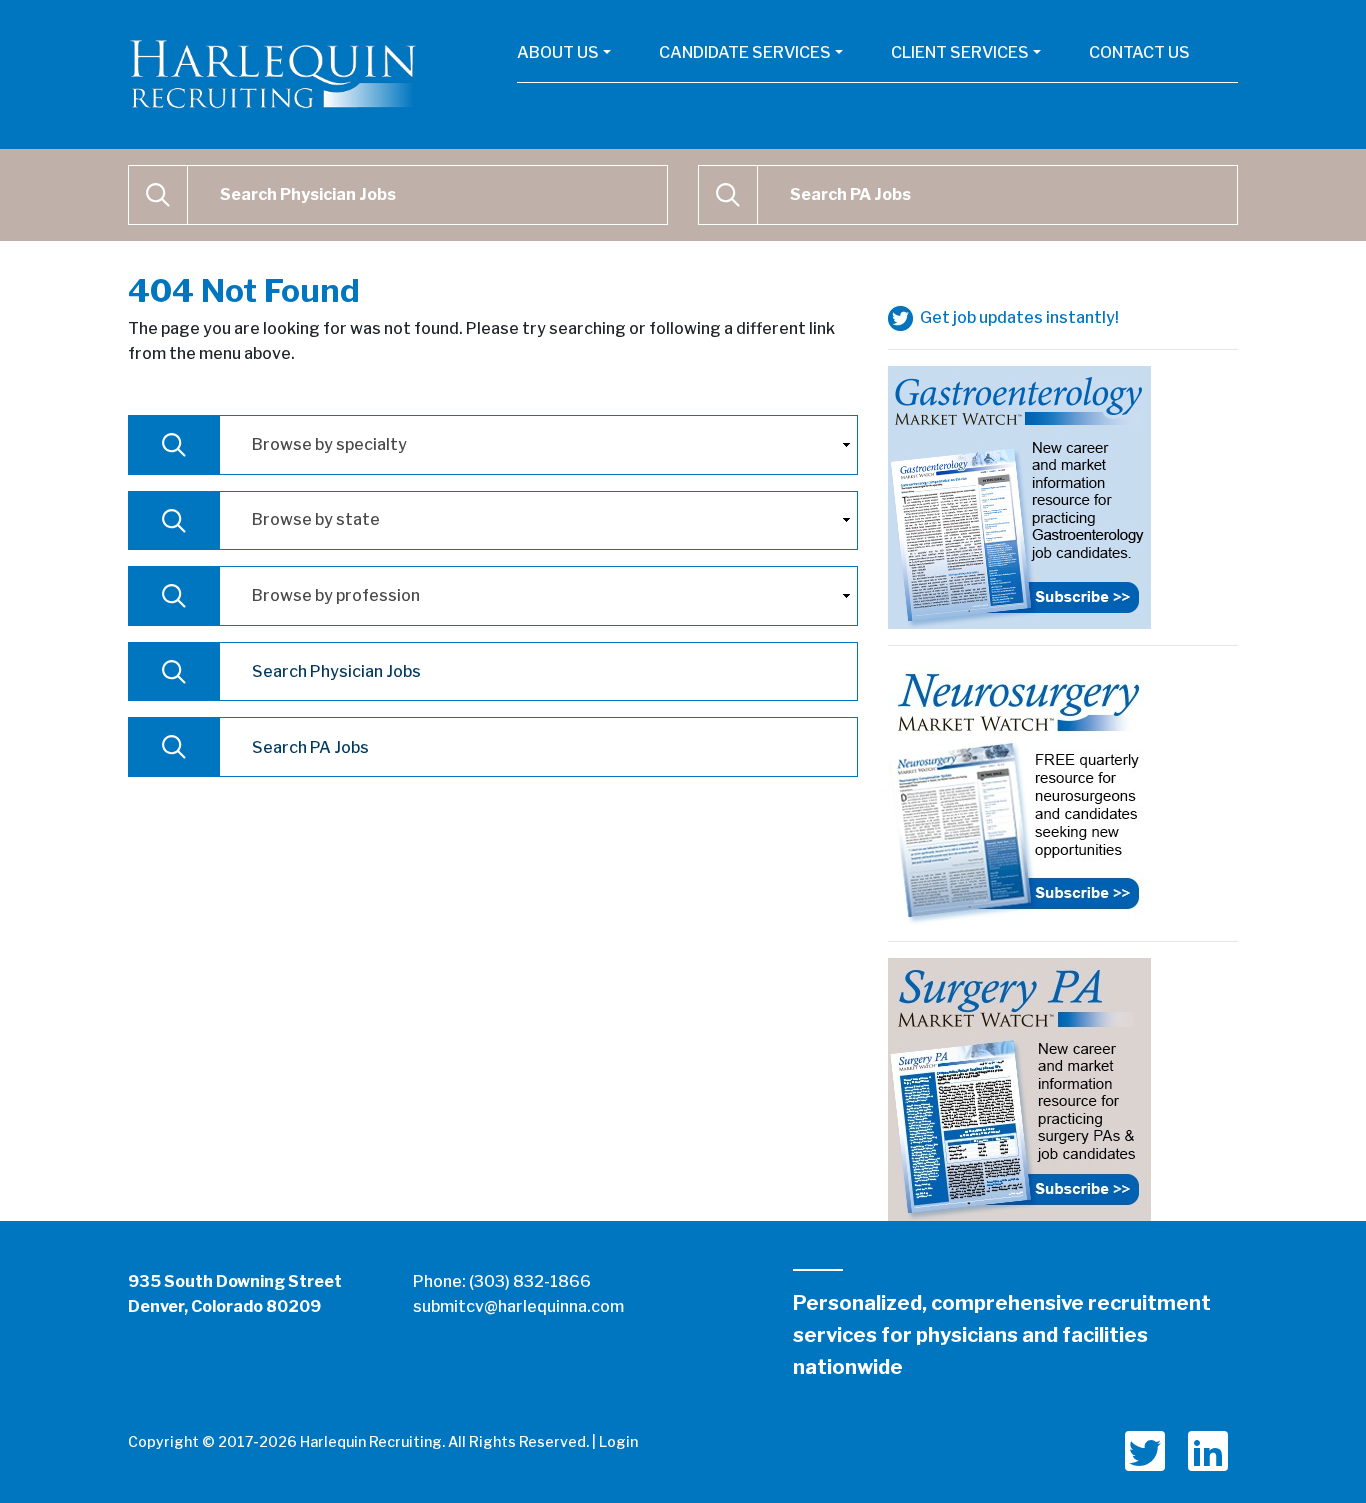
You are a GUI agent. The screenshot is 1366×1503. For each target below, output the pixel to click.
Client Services (960, 52)
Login (618, 1441)
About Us (558, 52)
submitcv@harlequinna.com (518, 1306)
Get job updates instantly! (1018, 317)
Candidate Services (745, 52)
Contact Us (1139, 52)
